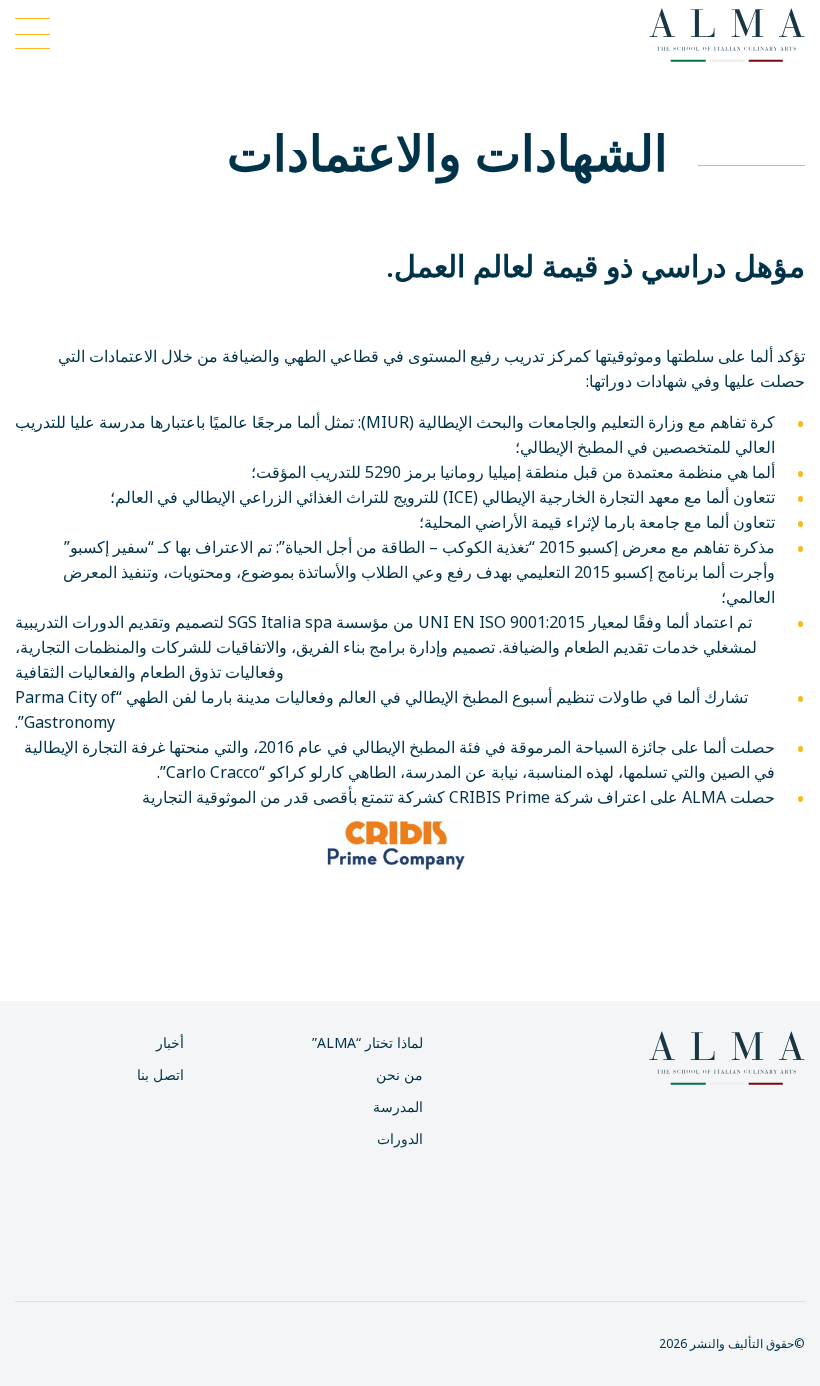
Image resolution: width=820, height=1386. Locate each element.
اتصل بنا (160, 1074)
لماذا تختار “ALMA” (367, 1042)
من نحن (399, 1074)
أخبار (170, 1042)
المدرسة (398, 1106)
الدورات (400, 1138)
